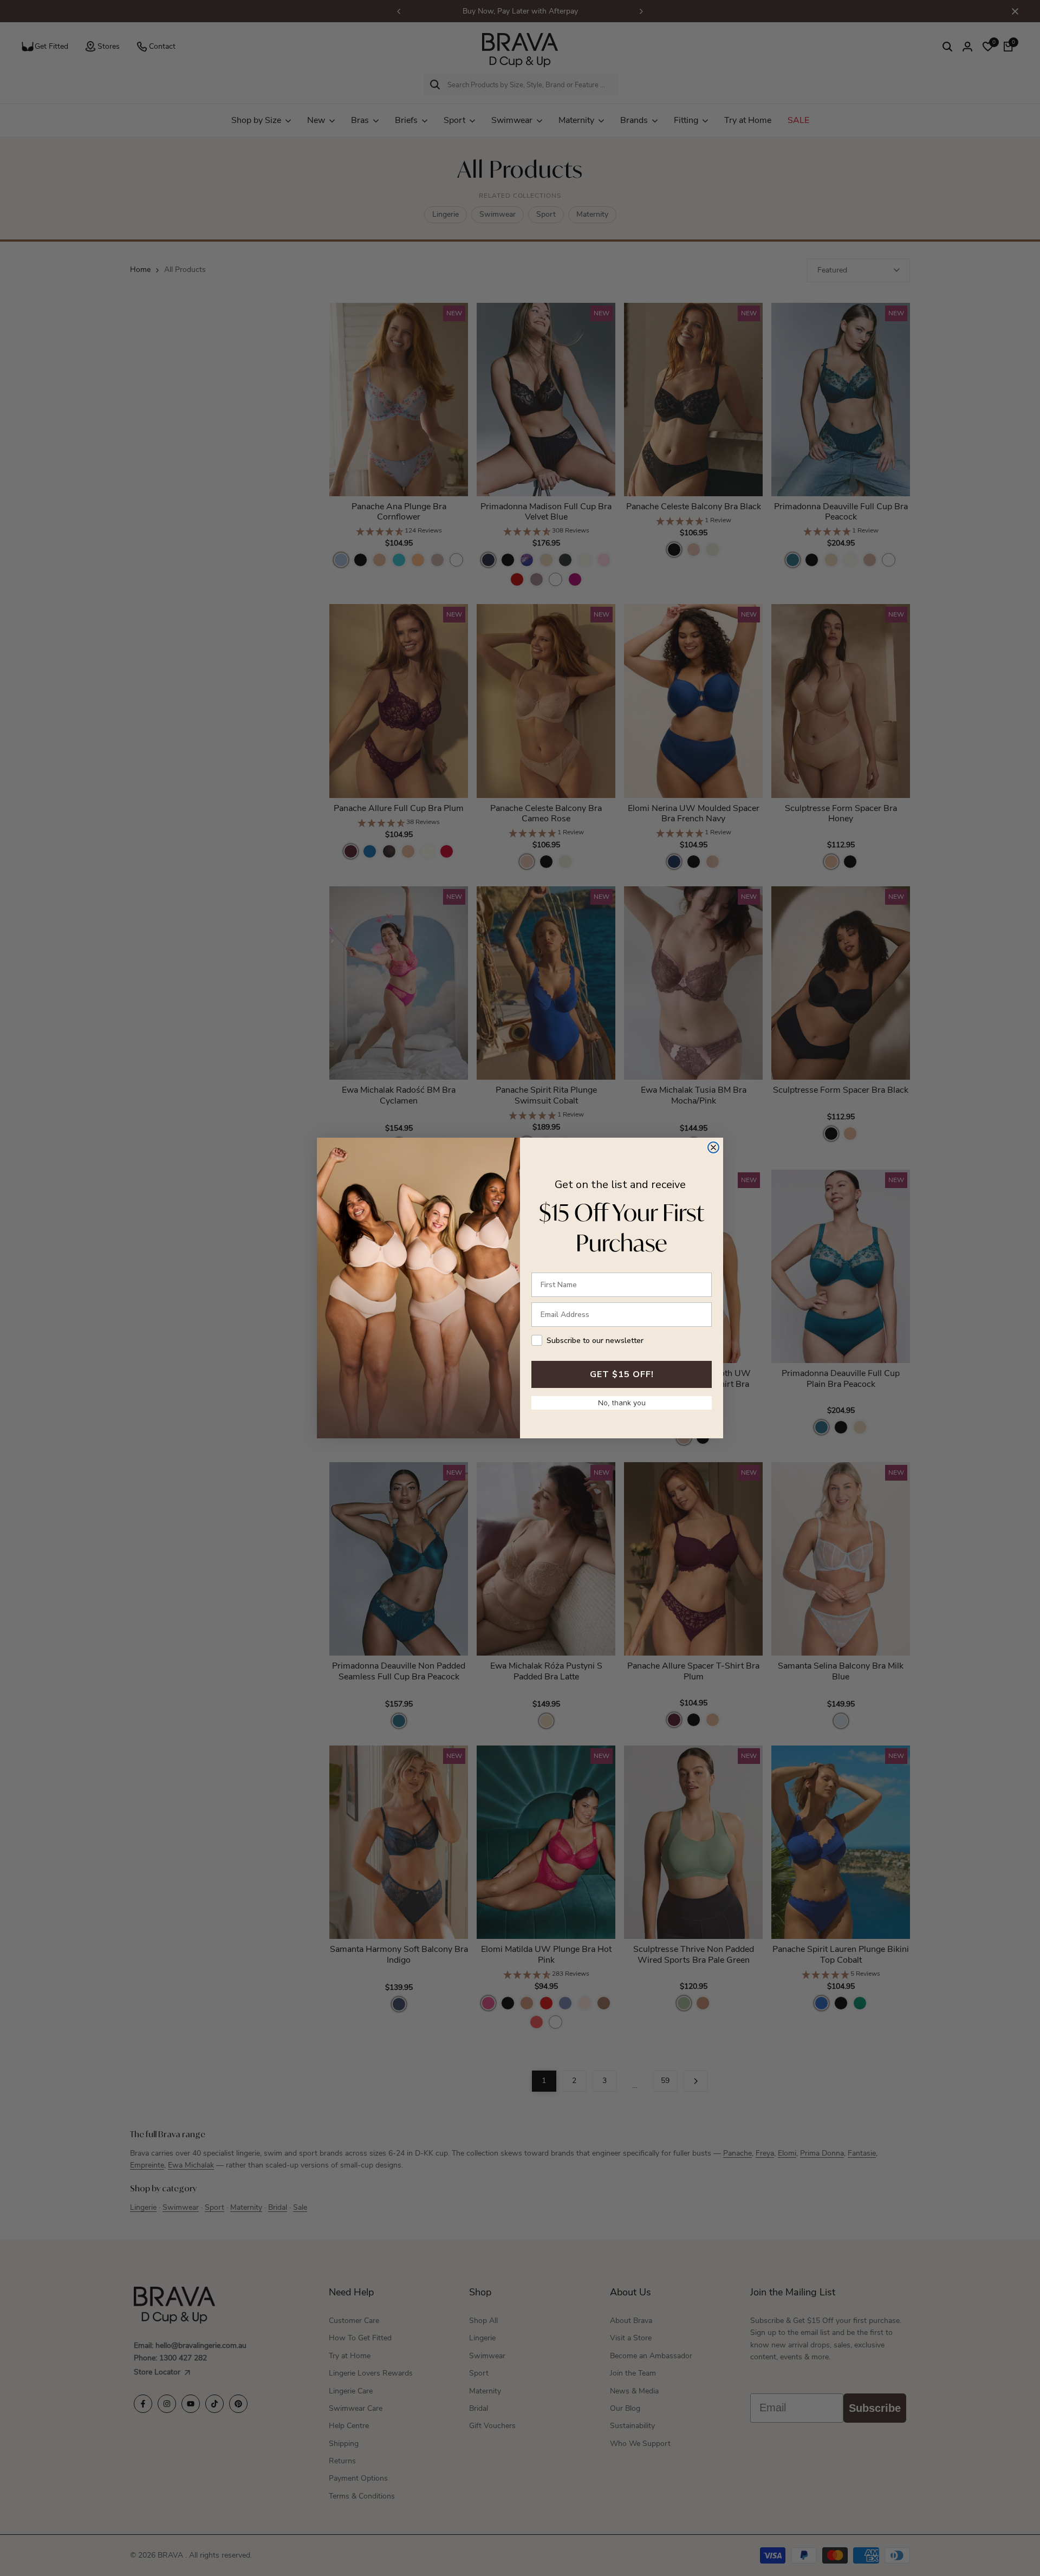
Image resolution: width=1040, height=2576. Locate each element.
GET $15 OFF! (622, 1374)
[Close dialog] (713, 1147)
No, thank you (622, 1403)
